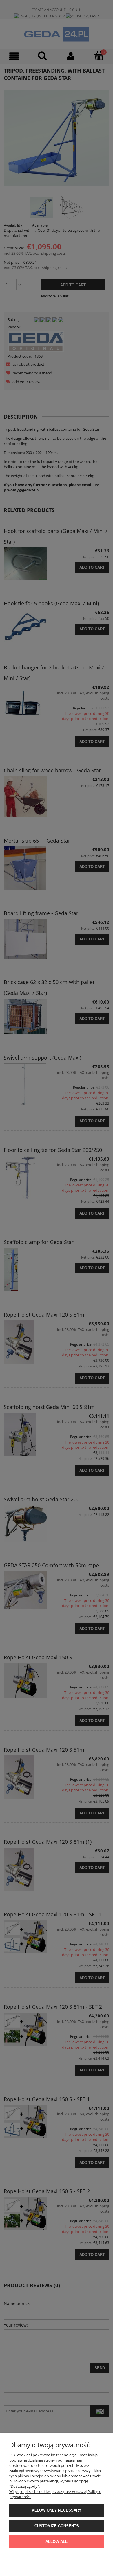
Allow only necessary (57, 2510)
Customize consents (57, 2526)
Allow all (57, 2542)
